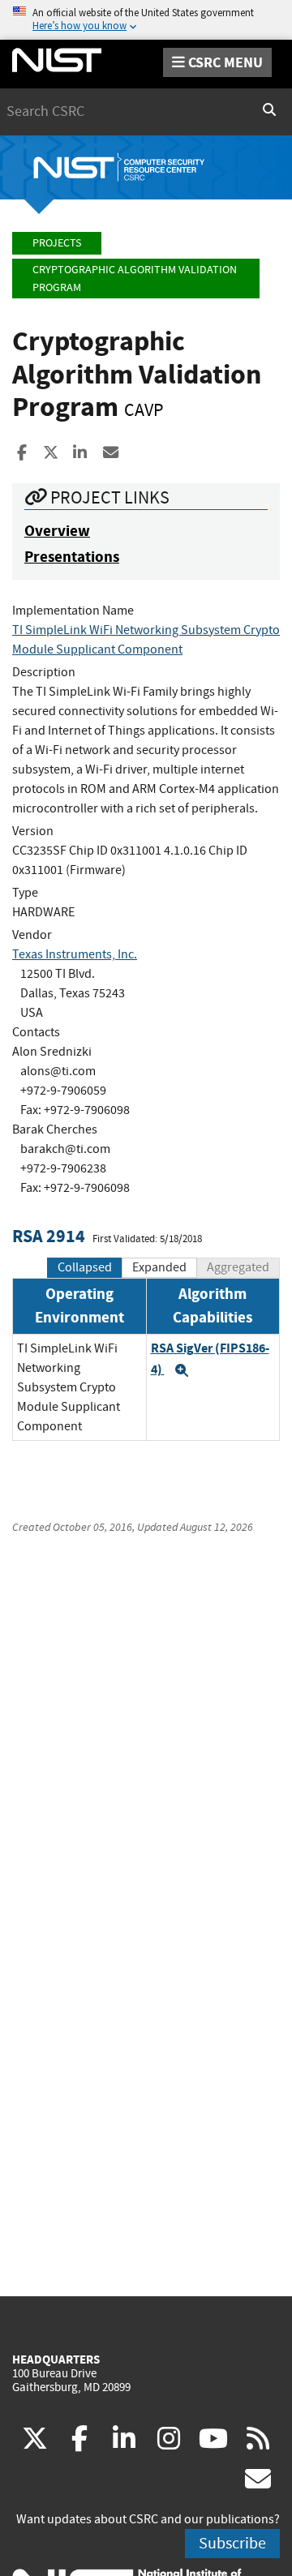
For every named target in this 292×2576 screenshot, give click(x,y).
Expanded (159, 1267)
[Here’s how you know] (146, 20)
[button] (182, 1370)
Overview (57, 531)
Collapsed (85, 1267)
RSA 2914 (49, 1236)
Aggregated (238, 1267)
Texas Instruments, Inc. (75, 954)
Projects (57, 243)
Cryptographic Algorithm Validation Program (135, 279)
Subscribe (232, 2543)
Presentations (72, 557)
